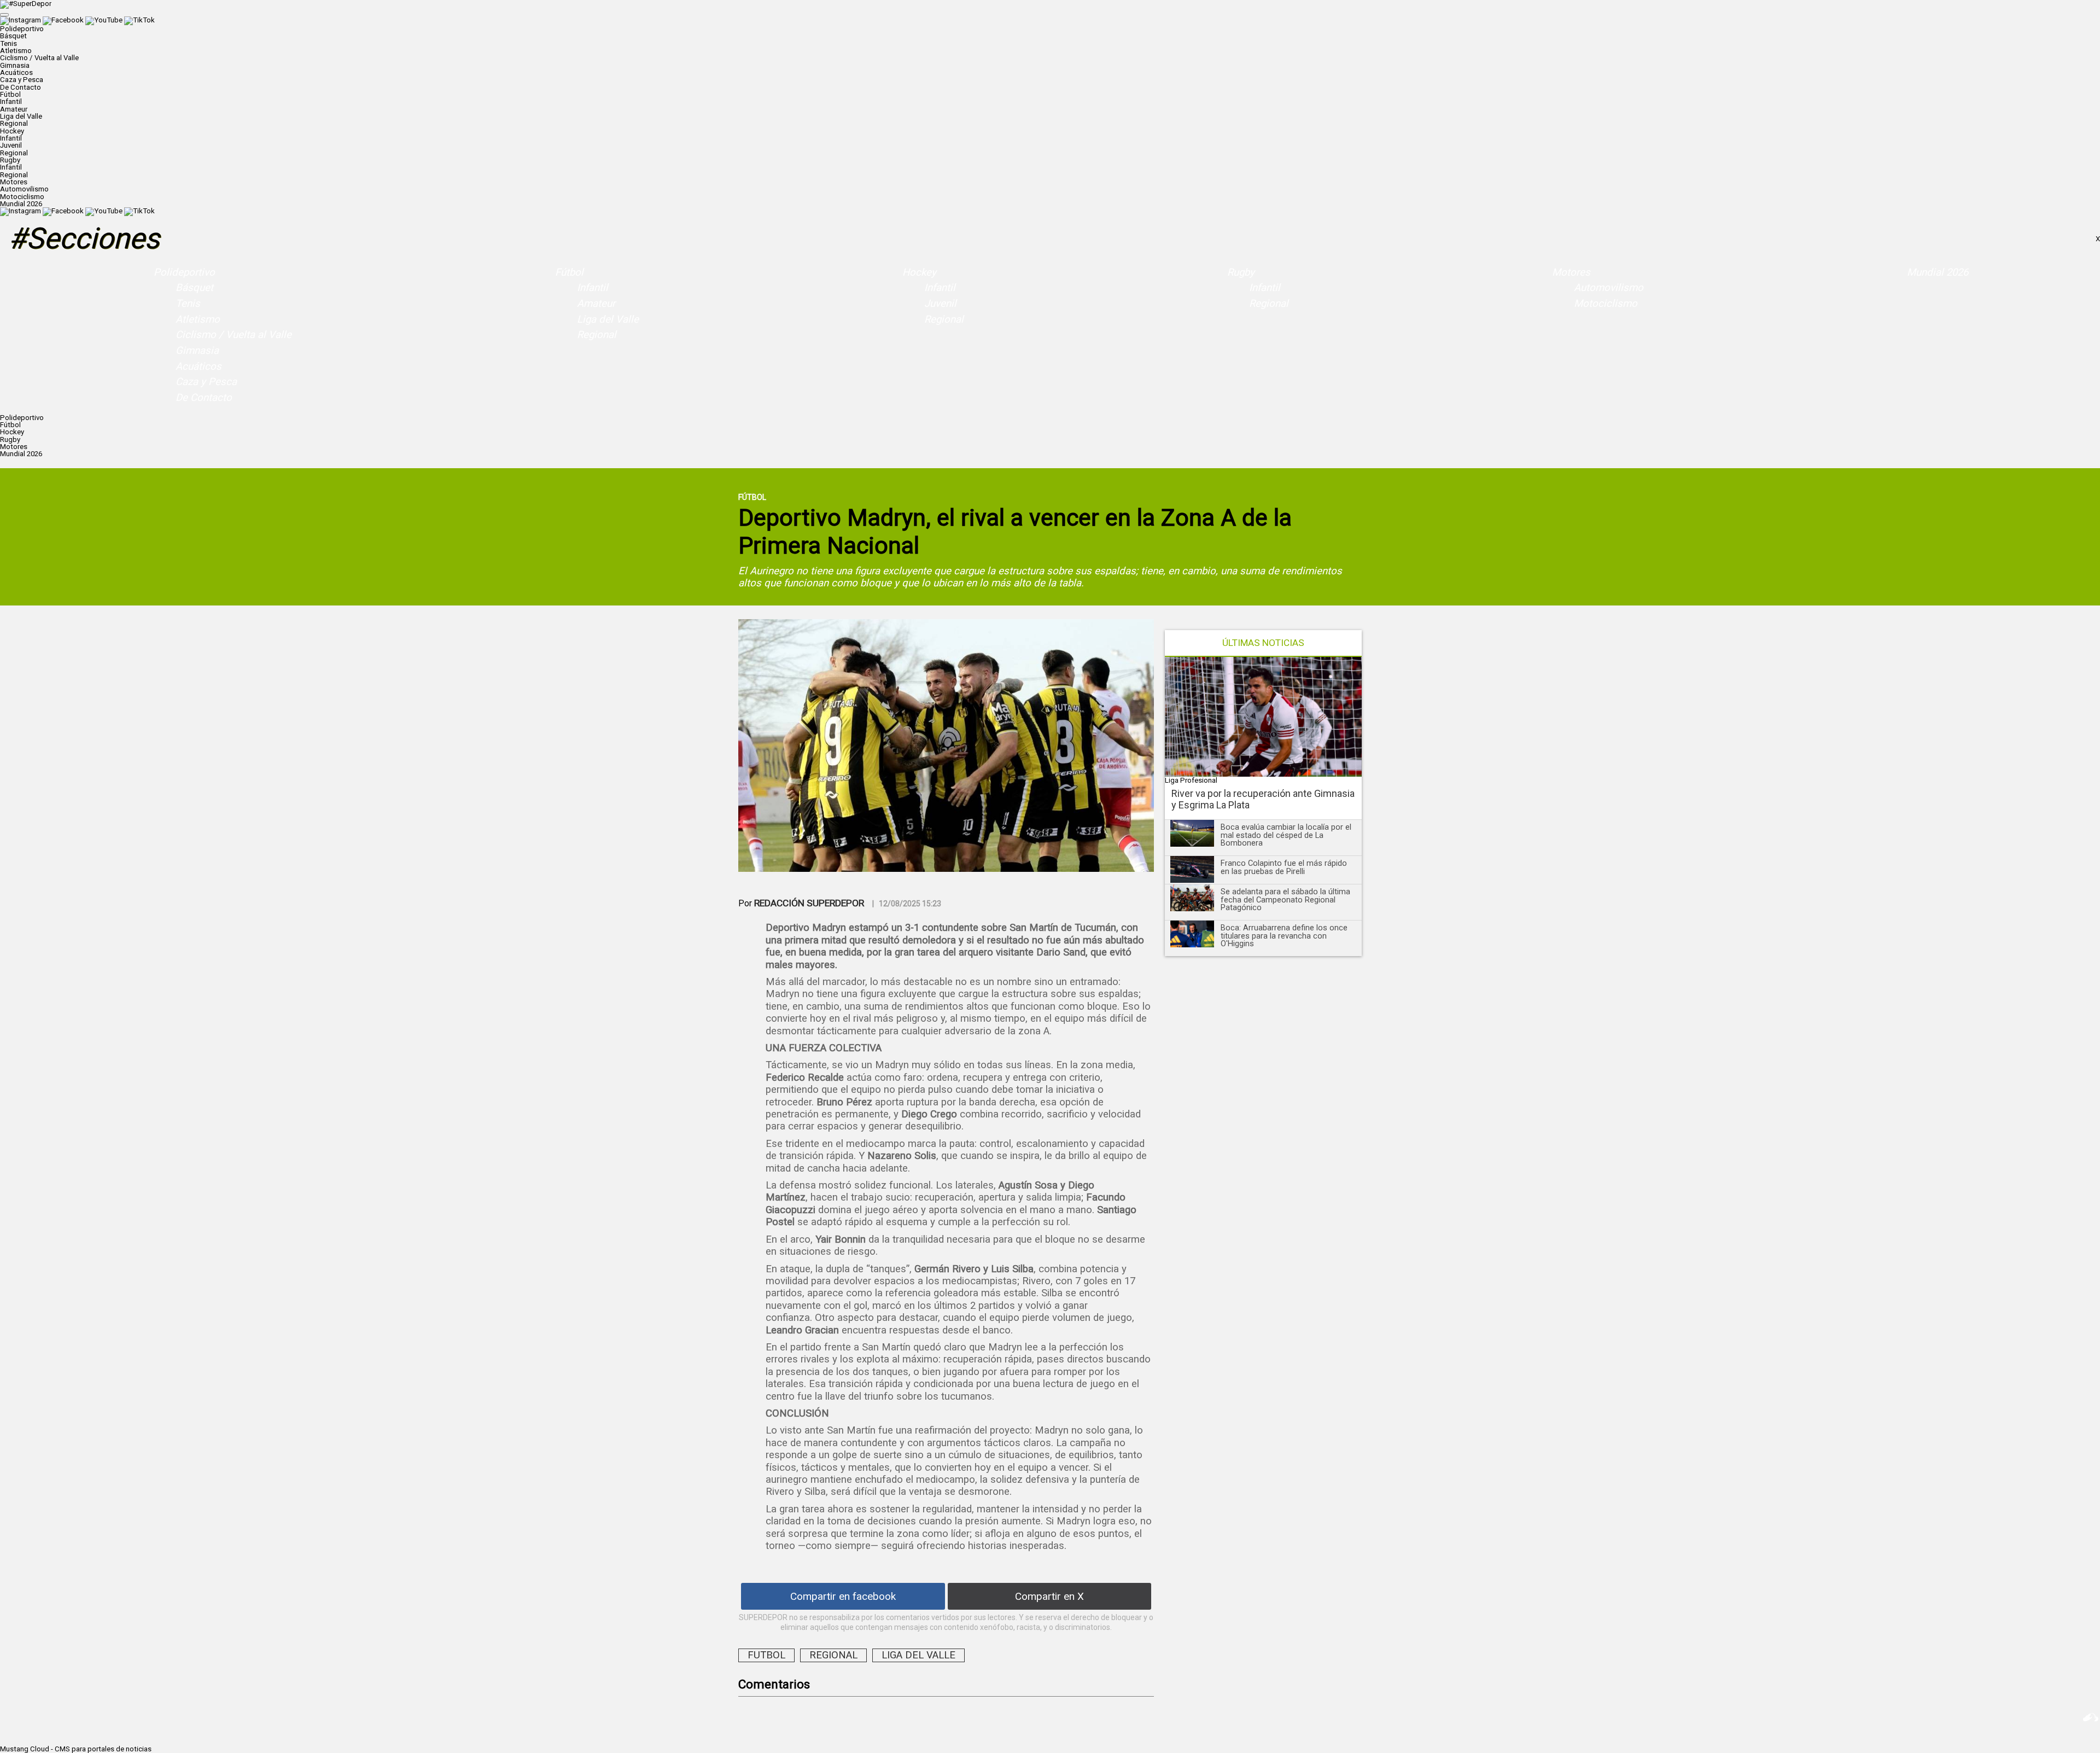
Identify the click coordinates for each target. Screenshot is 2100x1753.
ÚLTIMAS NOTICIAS (1263, 643)
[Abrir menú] (4, 15)
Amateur (14, 109)
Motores (1571, 272)
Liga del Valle (21, 116)
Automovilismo (24, 189)
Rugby (1241, 272)
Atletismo (16, 51)
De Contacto (21, 87)
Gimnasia (15, 65)
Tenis (8, 43)
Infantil (11, 101)
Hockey (919, 272)
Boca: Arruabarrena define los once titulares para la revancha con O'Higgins (1284, 936)
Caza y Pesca (22, 80)
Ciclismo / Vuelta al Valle (39, 58)
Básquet (13, 36)
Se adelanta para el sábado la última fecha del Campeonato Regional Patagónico (1285, 899)
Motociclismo (22, 197)
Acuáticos (16, 72)
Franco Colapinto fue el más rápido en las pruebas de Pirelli (1284, 867)
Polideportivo (184, 272)
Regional (14, 123)
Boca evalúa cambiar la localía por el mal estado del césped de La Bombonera (1286, 835)
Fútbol (569, 272)
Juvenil (11, 145)
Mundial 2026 (21, 204)
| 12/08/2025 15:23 (907, 904)
